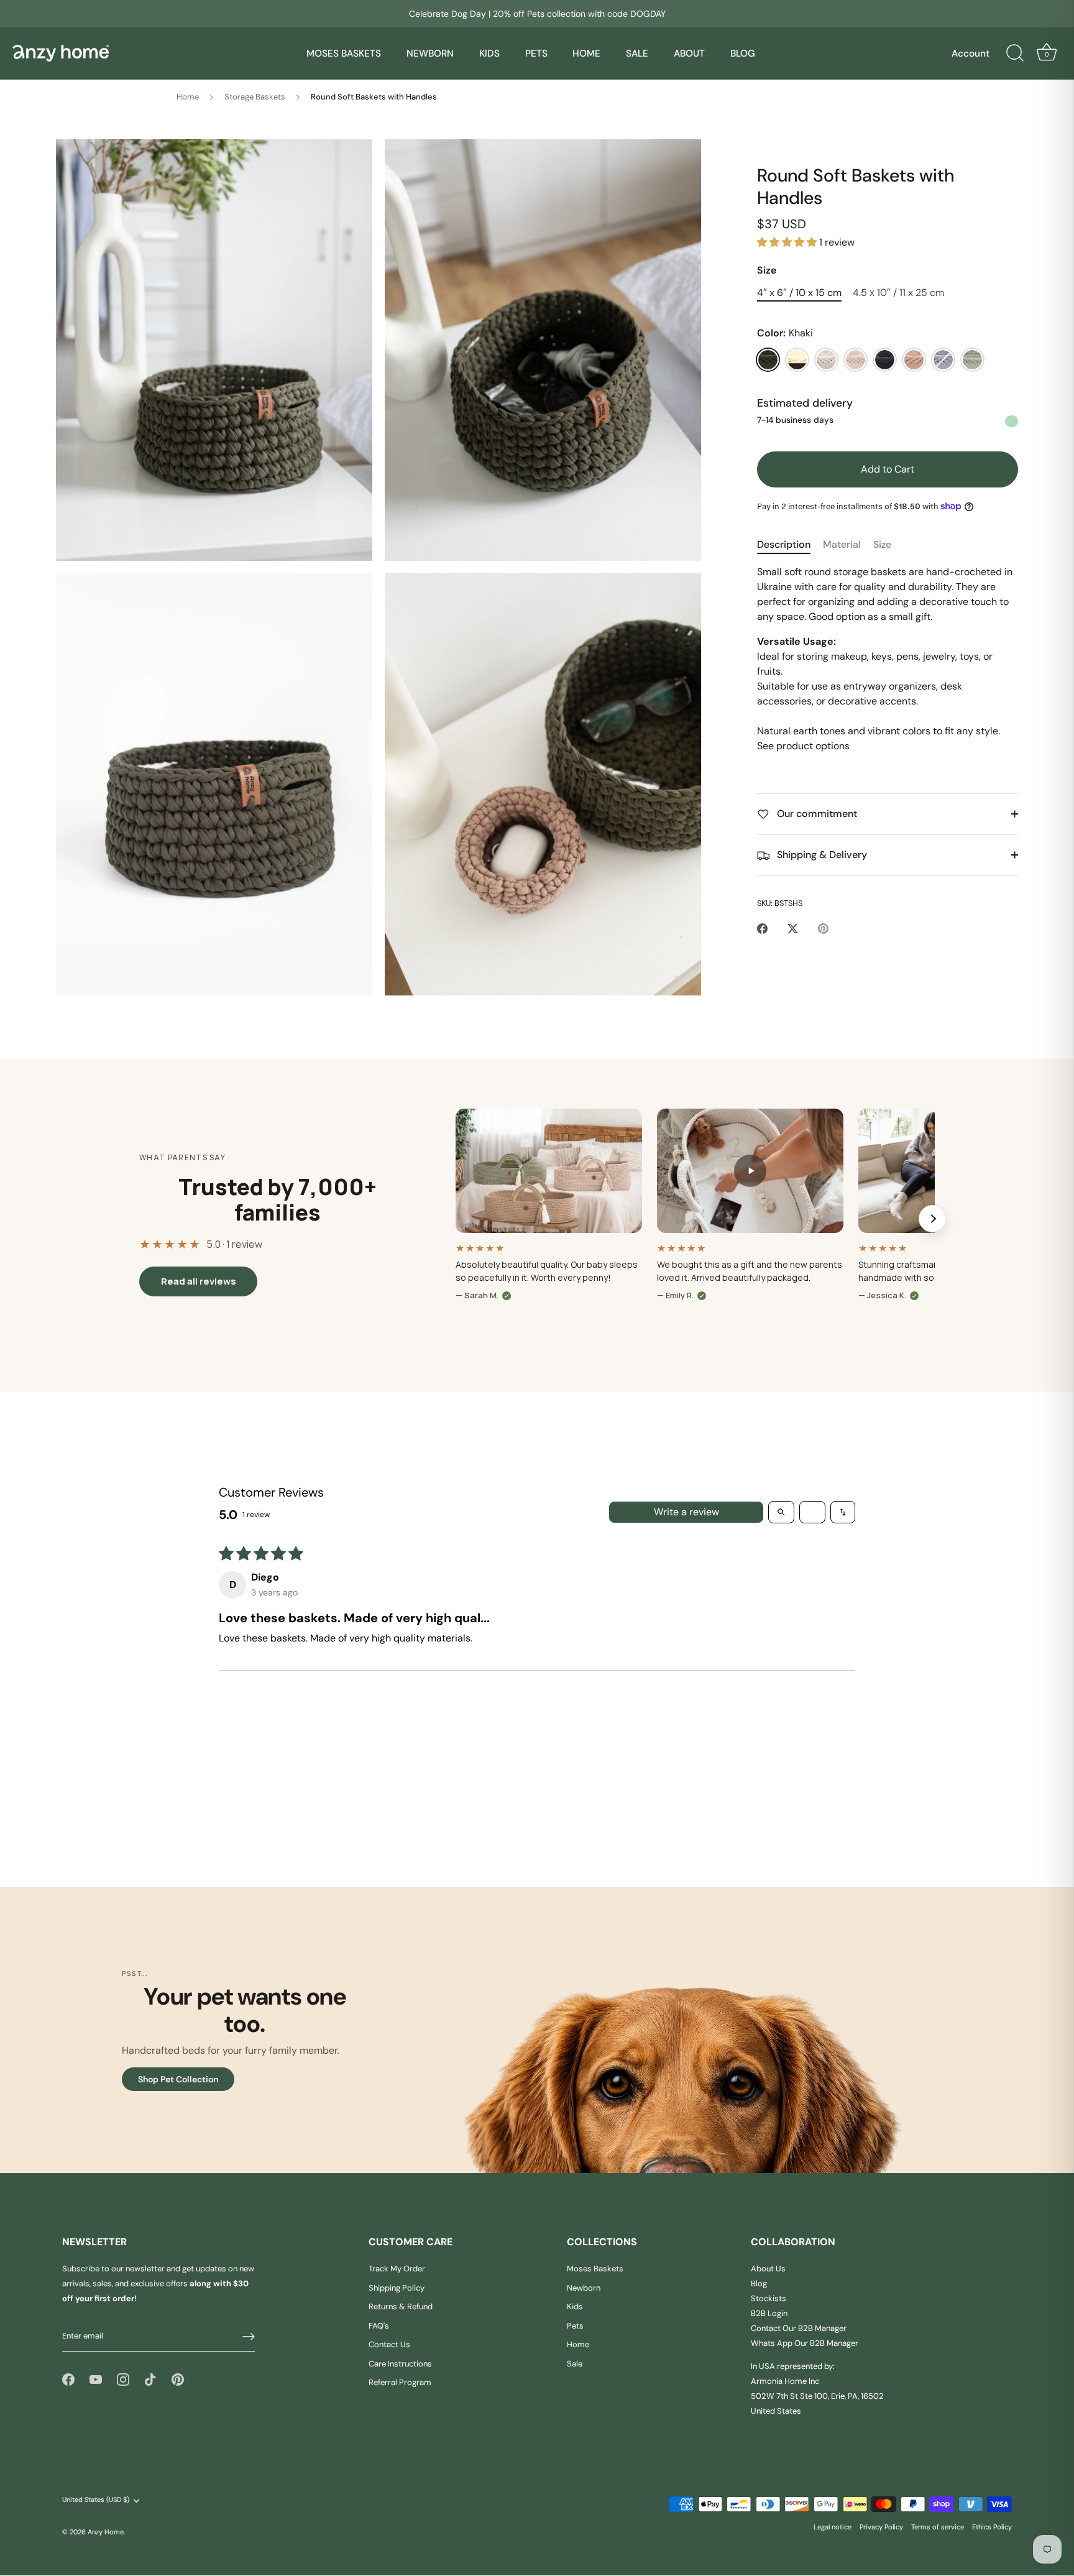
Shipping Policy (397, 2288)
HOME (586, 53)
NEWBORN (430, 53)
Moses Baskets (595, 2269)
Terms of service (938, 2527)
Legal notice (833, 2527)
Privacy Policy (881, 2527)
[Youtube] (96, 2379)
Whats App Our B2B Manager (805, 2344)
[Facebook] (68, 2379)
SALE (637, 53)
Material (842, 544)
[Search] (1015, 53)
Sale (575, 2364)
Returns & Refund (401, 2307)
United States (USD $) (96, 2500)
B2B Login (769, 2314)
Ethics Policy (992, 2527)
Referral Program (400, 2383)
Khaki (768, 360)
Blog (759, 2284)
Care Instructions (400, 2364)
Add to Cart (888, 469)
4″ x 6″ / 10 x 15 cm (799, 293)
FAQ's (379, 2326)
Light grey (943, 360)
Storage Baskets (255, 97)
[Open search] (781, 1512)
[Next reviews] (932, 1219)
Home (188, 97)
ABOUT (689, 53)
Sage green (972, 360)
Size (767, 270)
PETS (536, 53)
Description (784, 544)
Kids (575, 2307)
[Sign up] (249, 2337)
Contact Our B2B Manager (799, 2329)
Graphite (885, 360)
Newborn (584, 2288)
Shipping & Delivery (821, 855)
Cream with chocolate (797, 360)
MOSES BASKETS (344, 53)
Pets (575, 2326)
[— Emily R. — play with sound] (750, 1171)
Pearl (856, 360)
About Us (768, 2269)
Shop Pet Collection (178, 2079)
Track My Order (397, 2269)
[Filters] (812, 1512)
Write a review (686, 1512)
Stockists (769, 2299)
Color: (785, 333)
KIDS (489, 53)
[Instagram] (123, 2379)
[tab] (790, 545)
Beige (914, 360)
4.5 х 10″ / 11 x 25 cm (898, 293)
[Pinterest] (178, 2379)
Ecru (826, 360)
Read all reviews (199, 1281)
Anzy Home (106, 2532)
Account (971, 53)
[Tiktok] (150, 2379)
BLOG (743, 53)
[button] (788, 242)
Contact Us (389, 2345)
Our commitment (816, 814)
